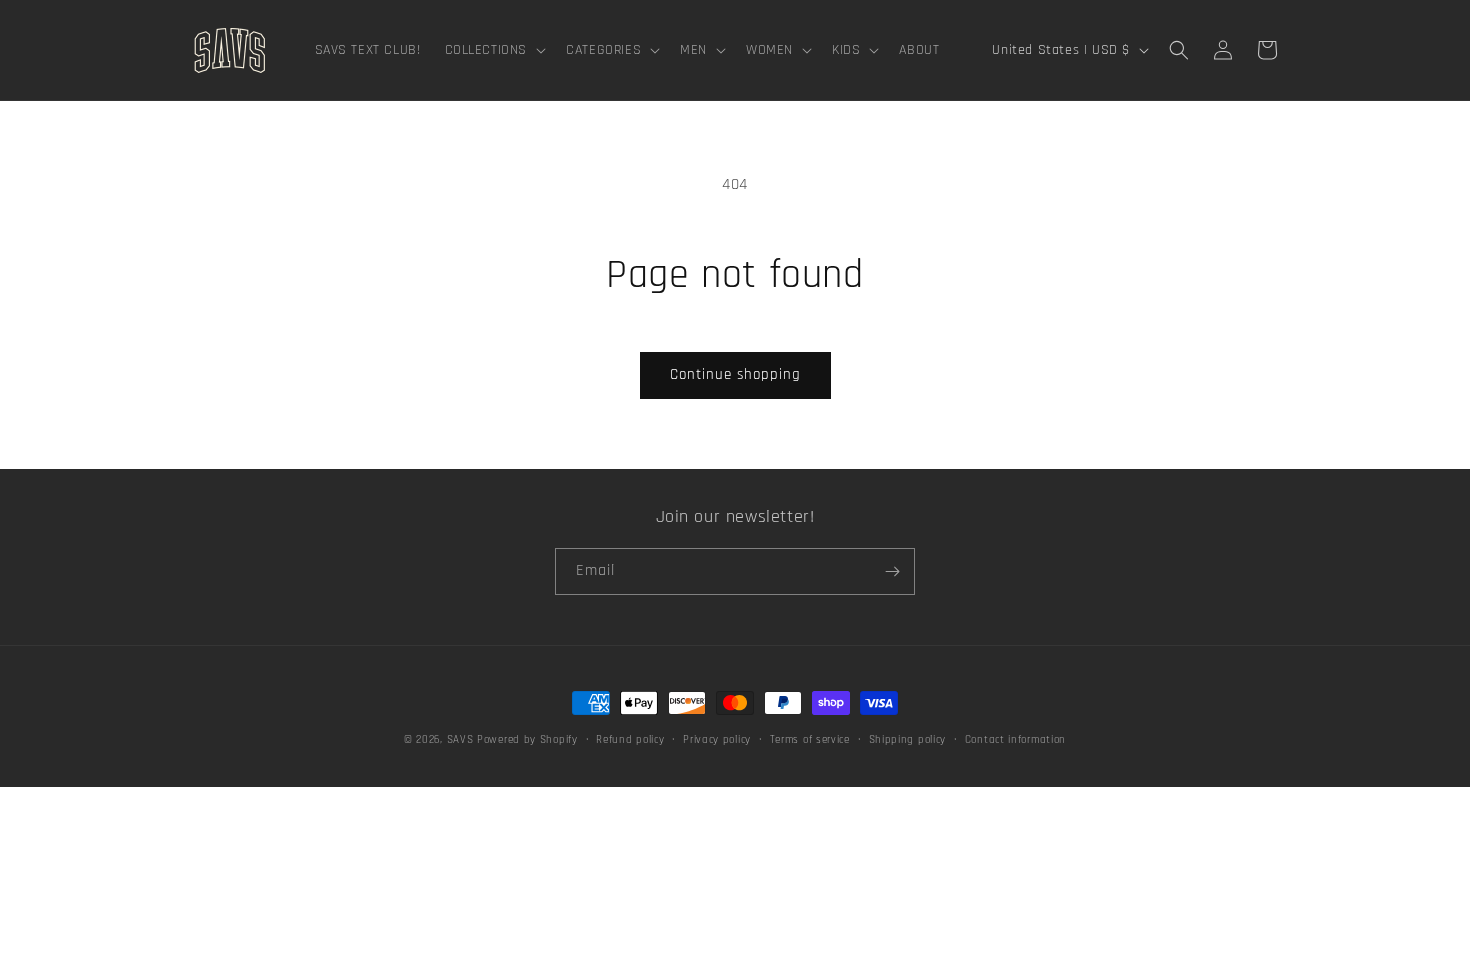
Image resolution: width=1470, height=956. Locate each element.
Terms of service (810, 740)
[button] (494, 50)
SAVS (460, 740)
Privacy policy (717, 740)
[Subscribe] (892, 571)
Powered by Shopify (527, 740)
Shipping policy (908, 740)
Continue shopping (735, 374)
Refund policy (630, 740)
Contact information (1015, 740)
